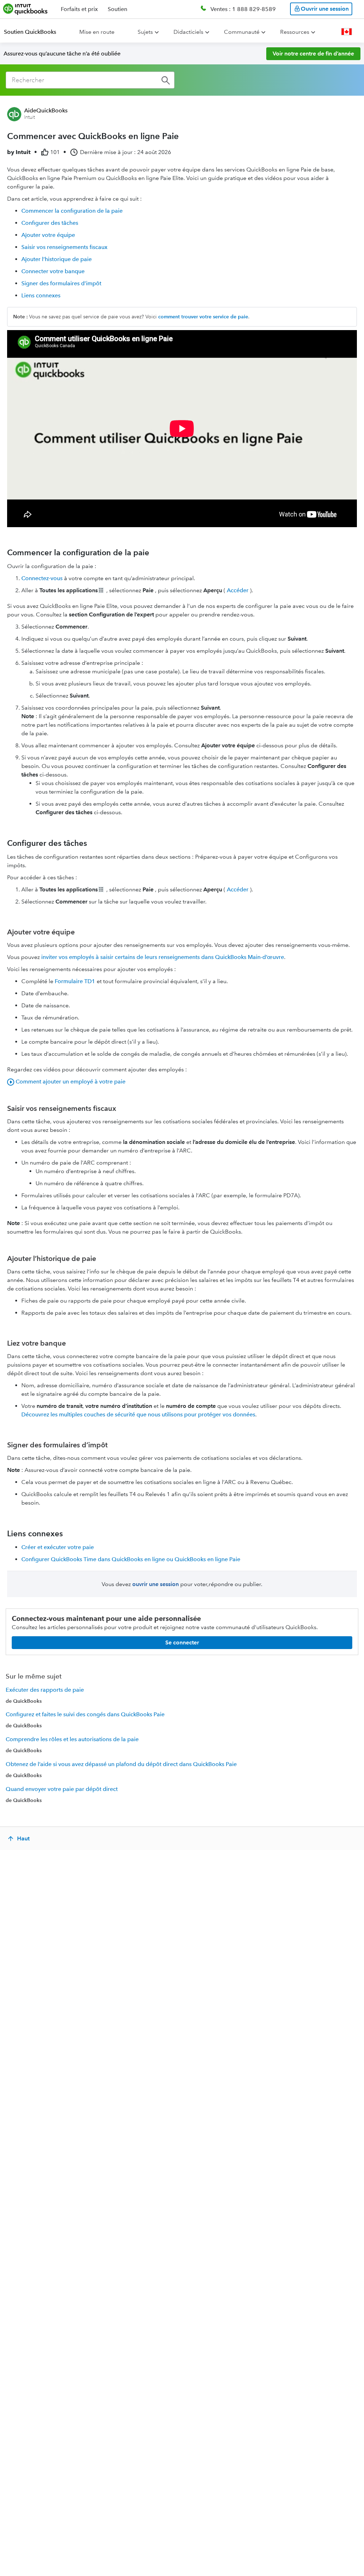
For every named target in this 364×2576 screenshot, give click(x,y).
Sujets (145, 32)
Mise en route (97, 32)
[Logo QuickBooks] (25, 9)
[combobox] (90, 80)
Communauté (242, 32)
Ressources (295, 32)
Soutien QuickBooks (30, 32)
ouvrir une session (156, 1584)
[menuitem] (34, 32)
